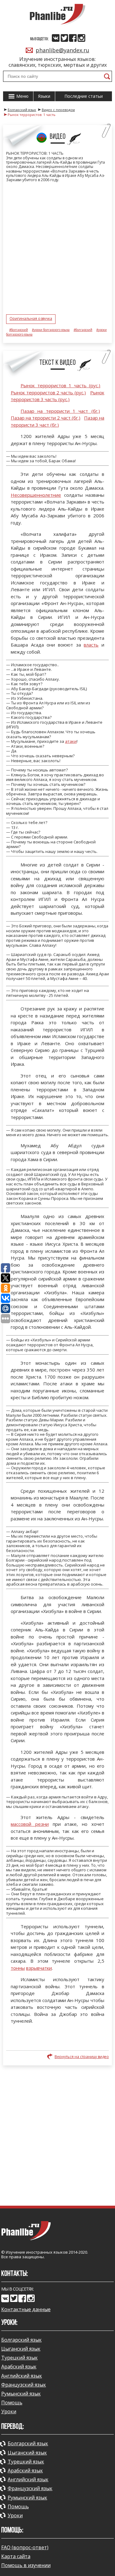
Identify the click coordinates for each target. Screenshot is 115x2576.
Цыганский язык (21, 2349)
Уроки (9, 2411)
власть (91, 645)
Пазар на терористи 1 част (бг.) (60, 411)
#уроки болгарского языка (51, 330)
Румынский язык (21, 2394)
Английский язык (22, 2376)
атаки (71, 741)
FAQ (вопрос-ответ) (25, 2547)
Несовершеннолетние (36, 495)
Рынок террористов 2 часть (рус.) (48, 392)
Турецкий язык (19, 2358)
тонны (18, 1968)
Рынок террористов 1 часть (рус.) (60, 385)
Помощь (12, 2403)
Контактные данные (26, 2309)
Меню (22, 96)
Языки (44, 96)
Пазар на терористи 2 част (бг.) (46, 418)
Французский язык (24, 2385)
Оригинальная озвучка (31, 319)
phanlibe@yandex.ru (62, 50)
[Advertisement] (57, 2135)
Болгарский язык (21, 2340)
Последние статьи (84, 96)
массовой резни (30, 1824)
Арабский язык (19, 2367)
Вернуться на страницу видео (82, 2057)
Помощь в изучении (26, 2565)
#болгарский (19, 330)
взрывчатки (39, 1968)
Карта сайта (16, 2556)
